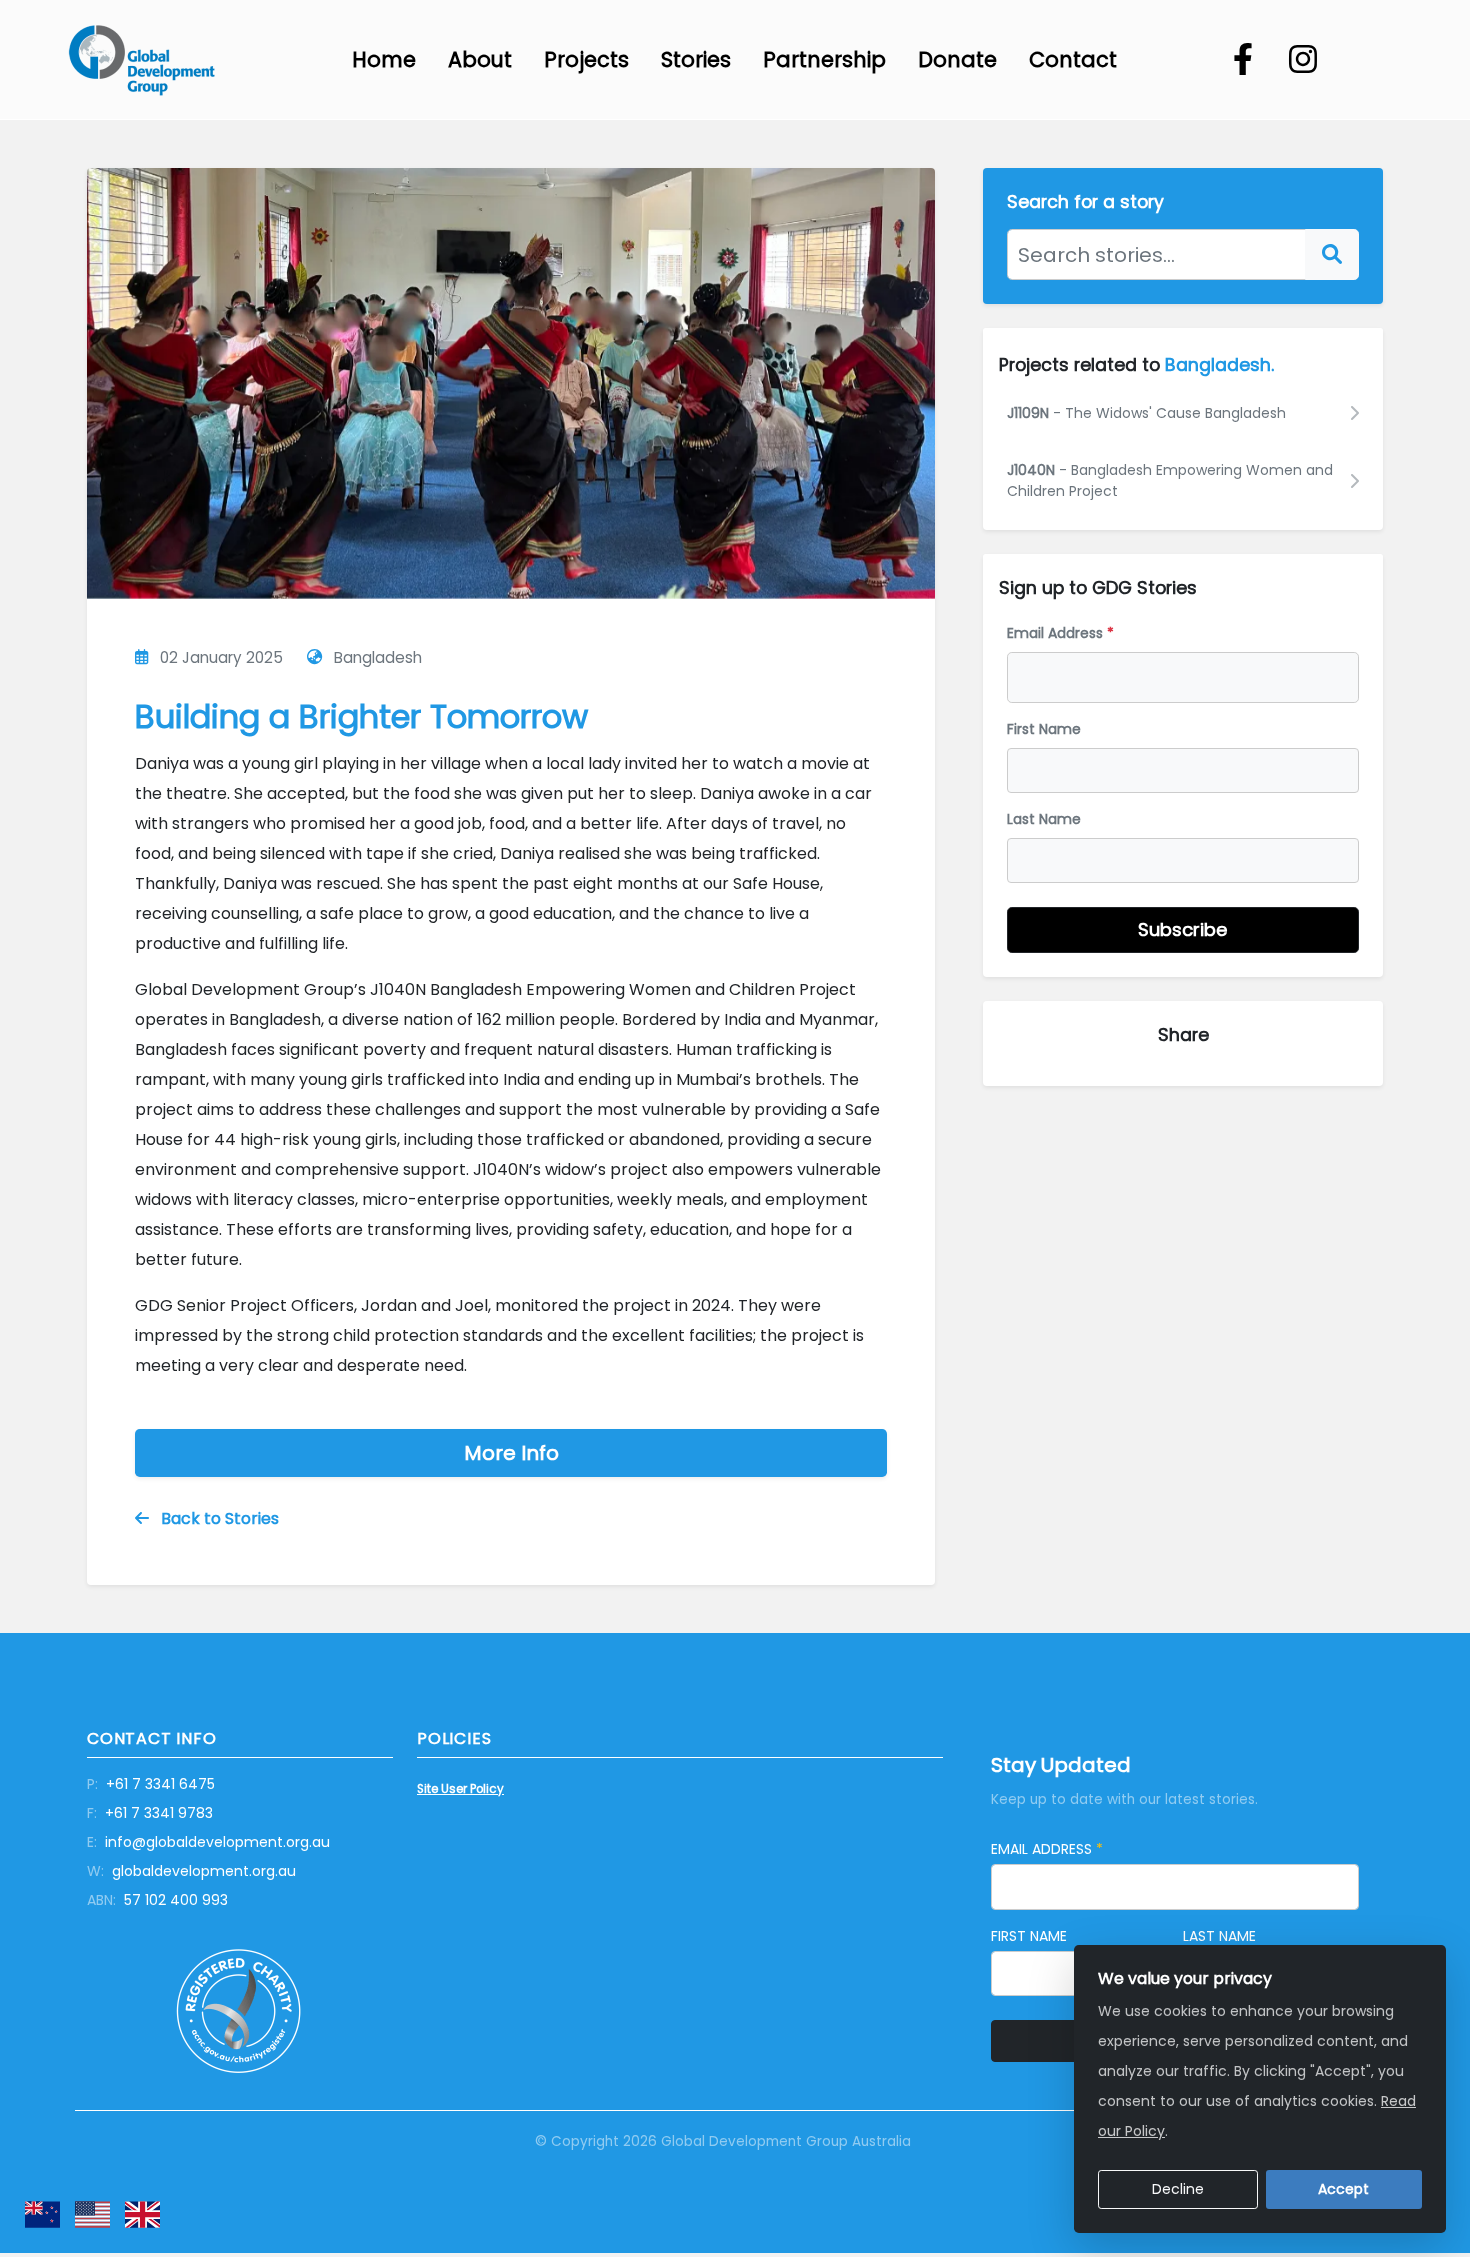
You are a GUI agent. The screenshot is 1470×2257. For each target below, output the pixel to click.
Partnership (824, 59)
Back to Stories (218, 1518)
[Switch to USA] (92, 2214)
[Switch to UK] (142, 2214)
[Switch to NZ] (42, 2214)
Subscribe (1183, 929)
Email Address (1060, 633)
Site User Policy (460, 1789)
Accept (1343, 2189)
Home (384, 59)
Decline (1178, 2189)
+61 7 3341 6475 (151, 1784)
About (480, 59)
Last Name (1044, 819)
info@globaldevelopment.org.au (208, 1842)
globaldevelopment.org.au (191, 1871)
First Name (1044, 729)
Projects (586, 59)
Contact (1073, 59)
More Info (511, 1453)
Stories (696, 59)
